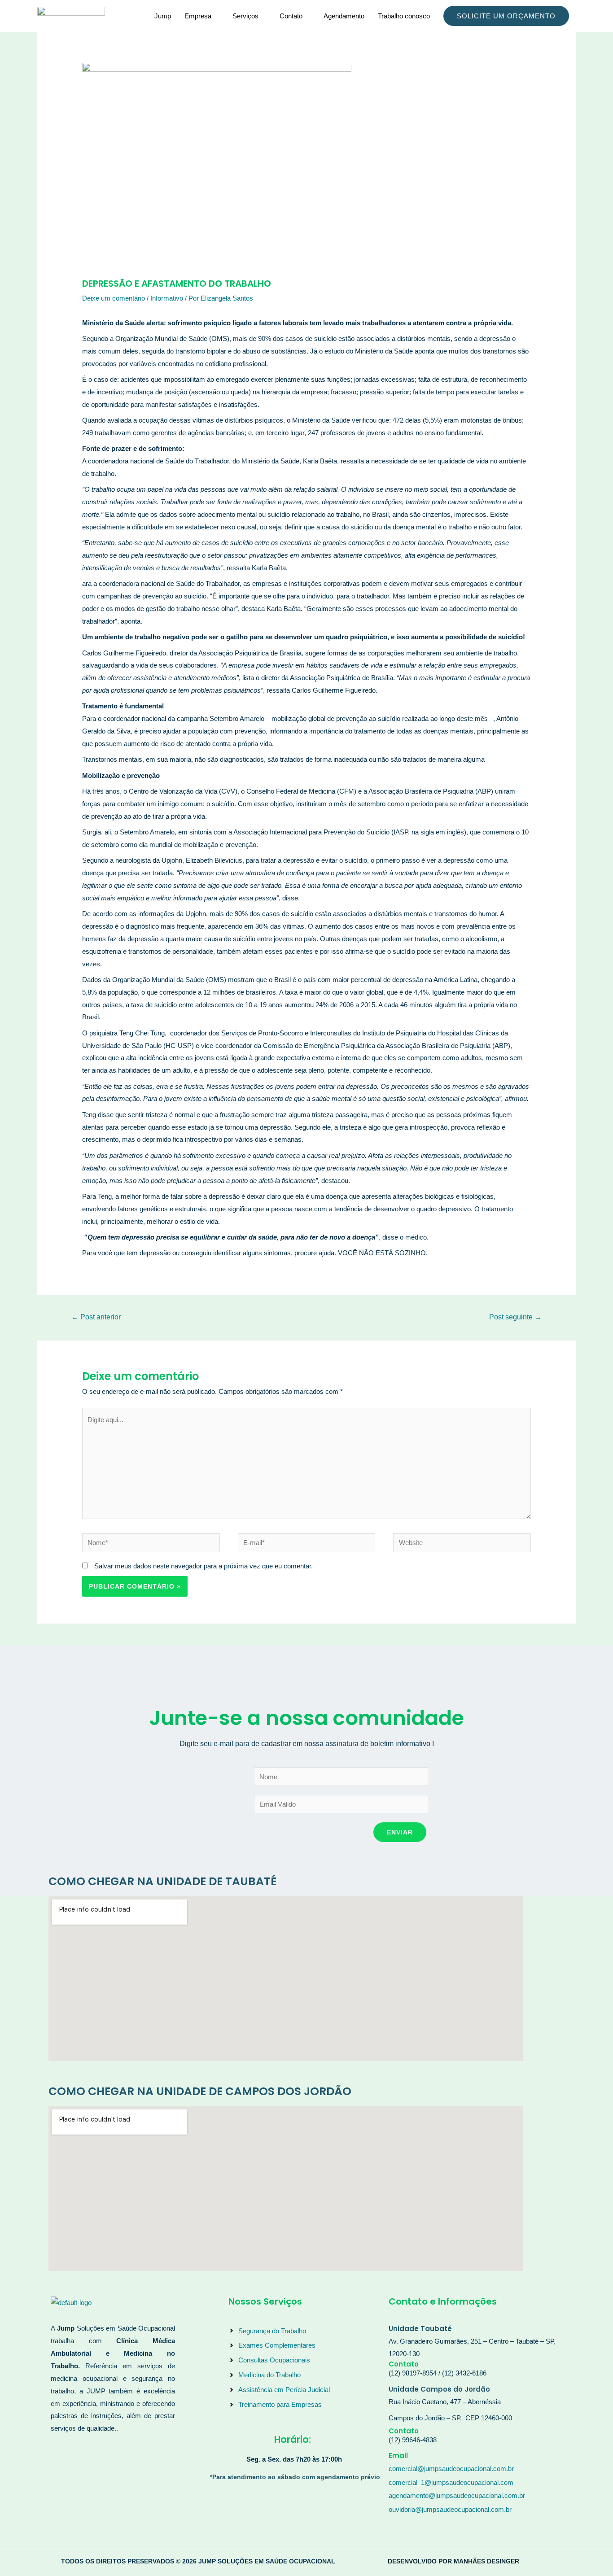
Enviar (400, 1832)
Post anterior (96, 1317)
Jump (163, 16)
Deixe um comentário (114, 298)
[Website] (462, 1544)
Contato (291, 16)
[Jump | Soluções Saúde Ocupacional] (71, 15)
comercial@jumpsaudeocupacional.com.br (451, 2469)
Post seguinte (515, 1317)
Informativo (167, 298)
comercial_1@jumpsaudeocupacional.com (451, 2482)
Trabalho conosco (404, 16)
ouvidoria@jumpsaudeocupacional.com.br (450, 2509)
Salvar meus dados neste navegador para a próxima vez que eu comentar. (204, 1566)
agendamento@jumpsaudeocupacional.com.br (457, 2495)
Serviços (245, 16)
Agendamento (344, 16)
